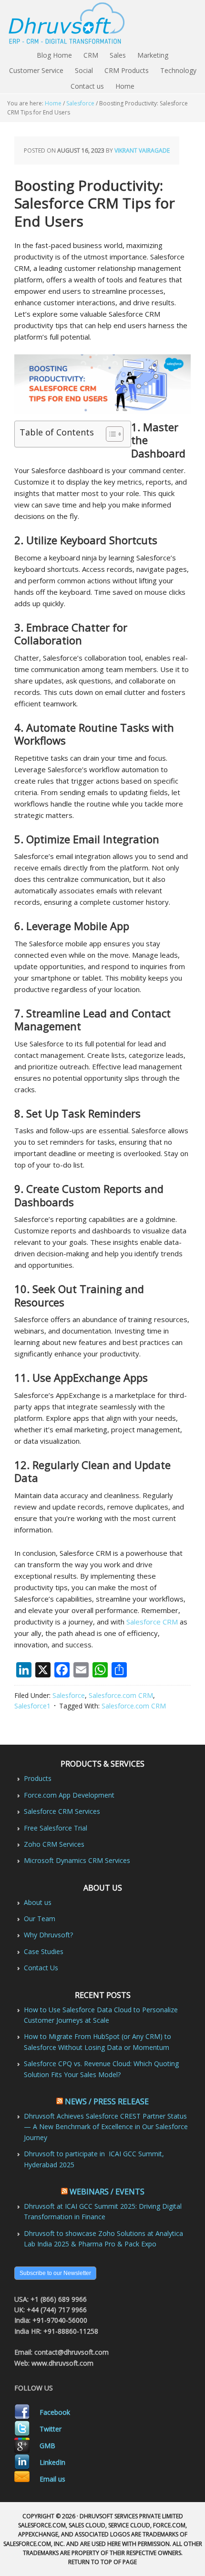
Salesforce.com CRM (121, 1695)
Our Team (40, 1919)
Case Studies (44, 1951)
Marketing (153, 55)
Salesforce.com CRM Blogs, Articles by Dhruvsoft (102, 24)
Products (38, 1778)
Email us (52, 2479)
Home (125, 86)
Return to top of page (102, 2562)
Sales (118, 55)
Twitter (51, 2429)
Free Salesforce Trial (56, 1828)
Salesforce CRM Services (62, 1811)
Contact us (87, 86)
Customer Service (36, 70)
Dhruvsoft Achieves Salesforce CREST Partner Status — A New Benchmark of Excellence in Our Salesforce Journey (106, 2127)
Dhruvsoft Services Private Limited (131, 2516)
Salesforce (69, 1695)
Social (84, 70)
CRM (91, 55)
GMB (47, 2446)
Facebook (55, 2412)
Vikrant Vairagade (142, 150)
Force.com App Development (69, 1795)
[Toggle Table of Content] (110, 434)
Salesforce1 (32, 1706)
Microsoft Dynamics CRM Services (77, 1860)
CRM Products (127, 70)
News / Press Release (107, 2101)
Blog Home (54, 55)
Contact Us (41, 1968)
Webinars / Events (107, 2192)
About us (38, 1902)
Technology (178, 70)
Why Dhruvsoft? (48, 1935)
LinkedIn (52, 2462)
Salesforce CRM (152, 1622)
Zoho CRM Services (54, 1844)
